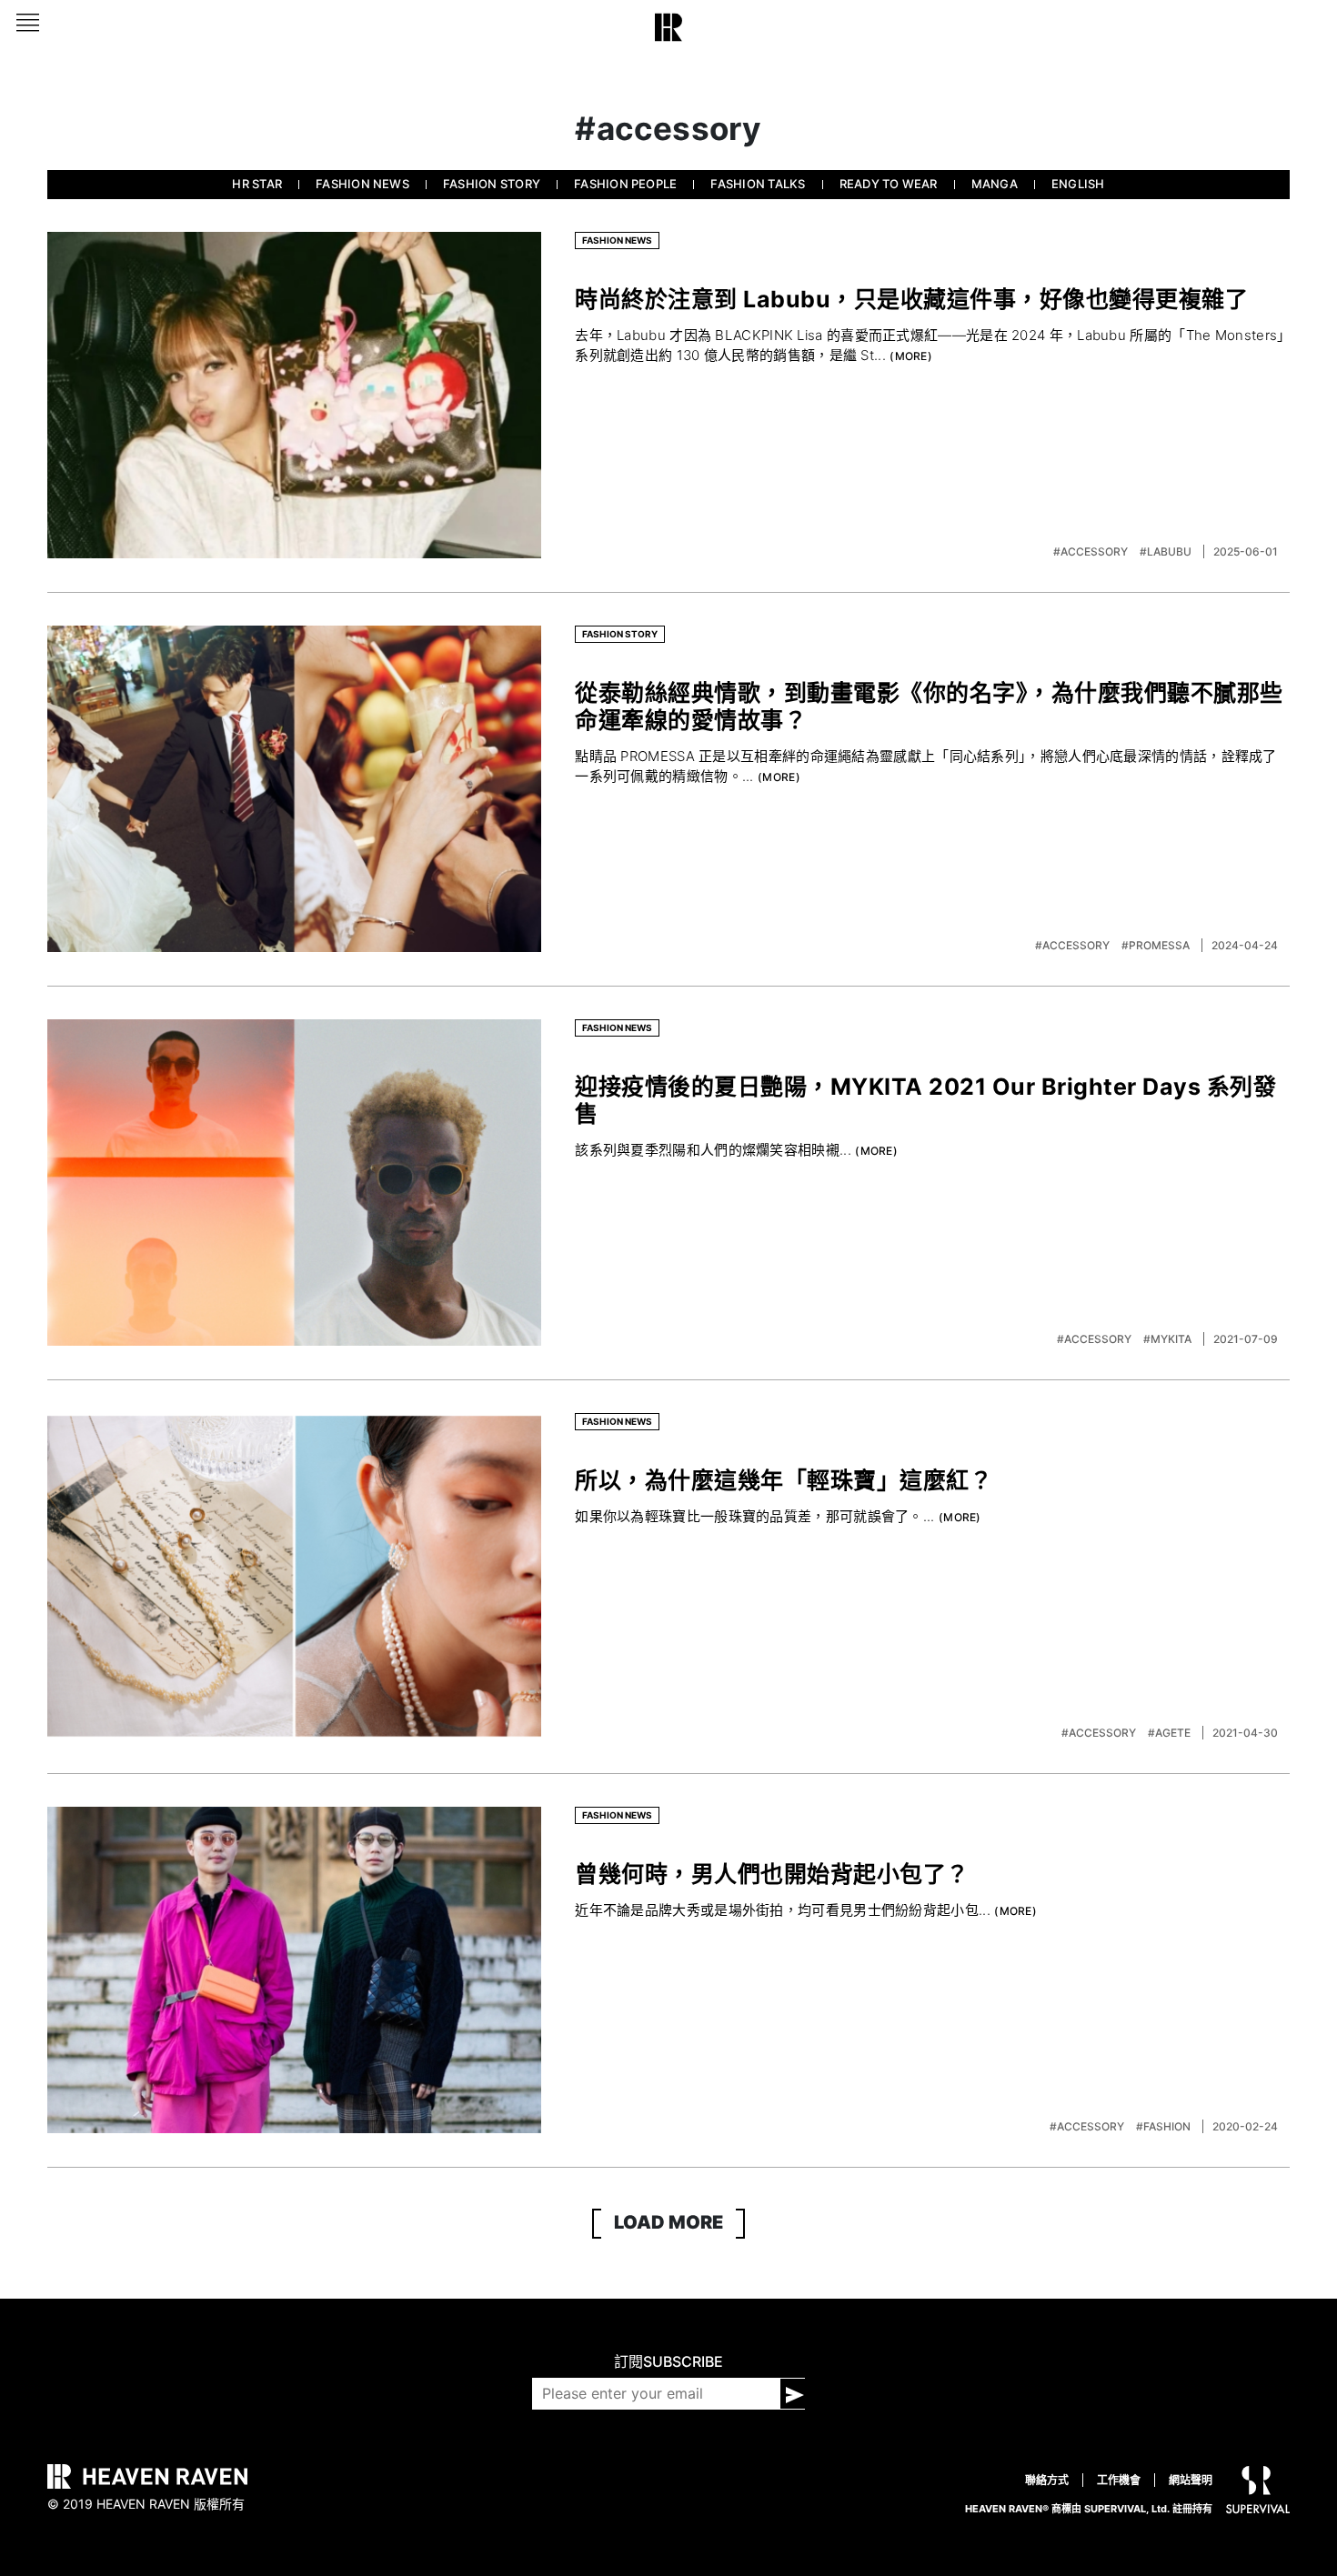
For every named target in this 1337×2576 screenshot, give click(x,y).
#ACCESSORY (1092, 551)
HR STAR (257, 184)
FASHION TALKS (758, 184)
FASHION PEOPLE (625, 184)
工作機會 (1119, 2480)
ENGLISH (1078, 184)
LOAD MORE (668, 2222)
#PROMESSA (1157, 945)
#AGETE (1171, 1733)
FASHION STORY (492, 184)
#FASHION (1165, 2126)
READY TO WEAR (889, 184)
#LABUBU (1167, 551)
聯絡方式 (1047, 2480)
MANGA (995, 184)
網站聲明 (1191, 2480)
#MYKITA (1169, 1339)
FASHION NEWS (362, 184)
